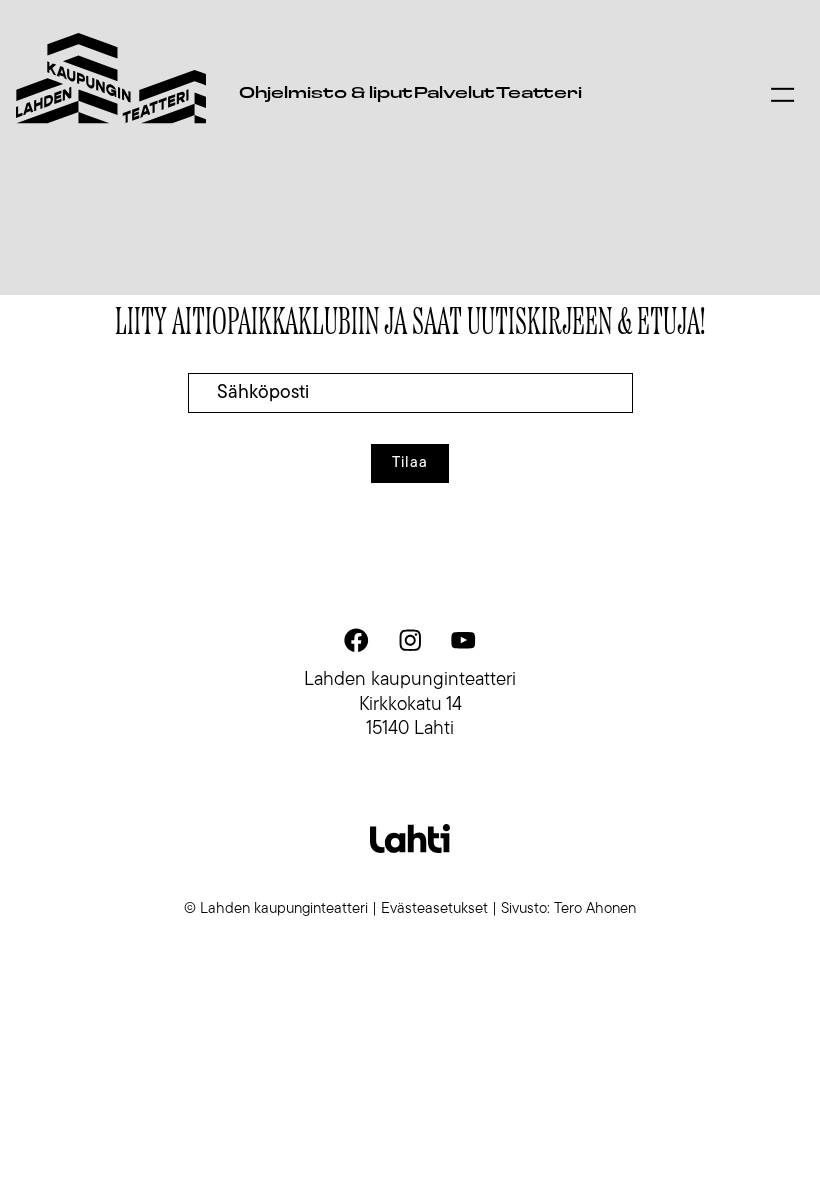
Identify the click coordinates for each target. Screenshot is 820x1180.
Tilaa (410, 463)
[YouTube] (463, 640)
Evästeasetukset (434, 909)
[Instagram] (410, 640)
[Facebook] (357, 640)
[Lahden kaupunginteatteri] (111, 79)
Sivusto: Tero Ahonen (568, 909)
